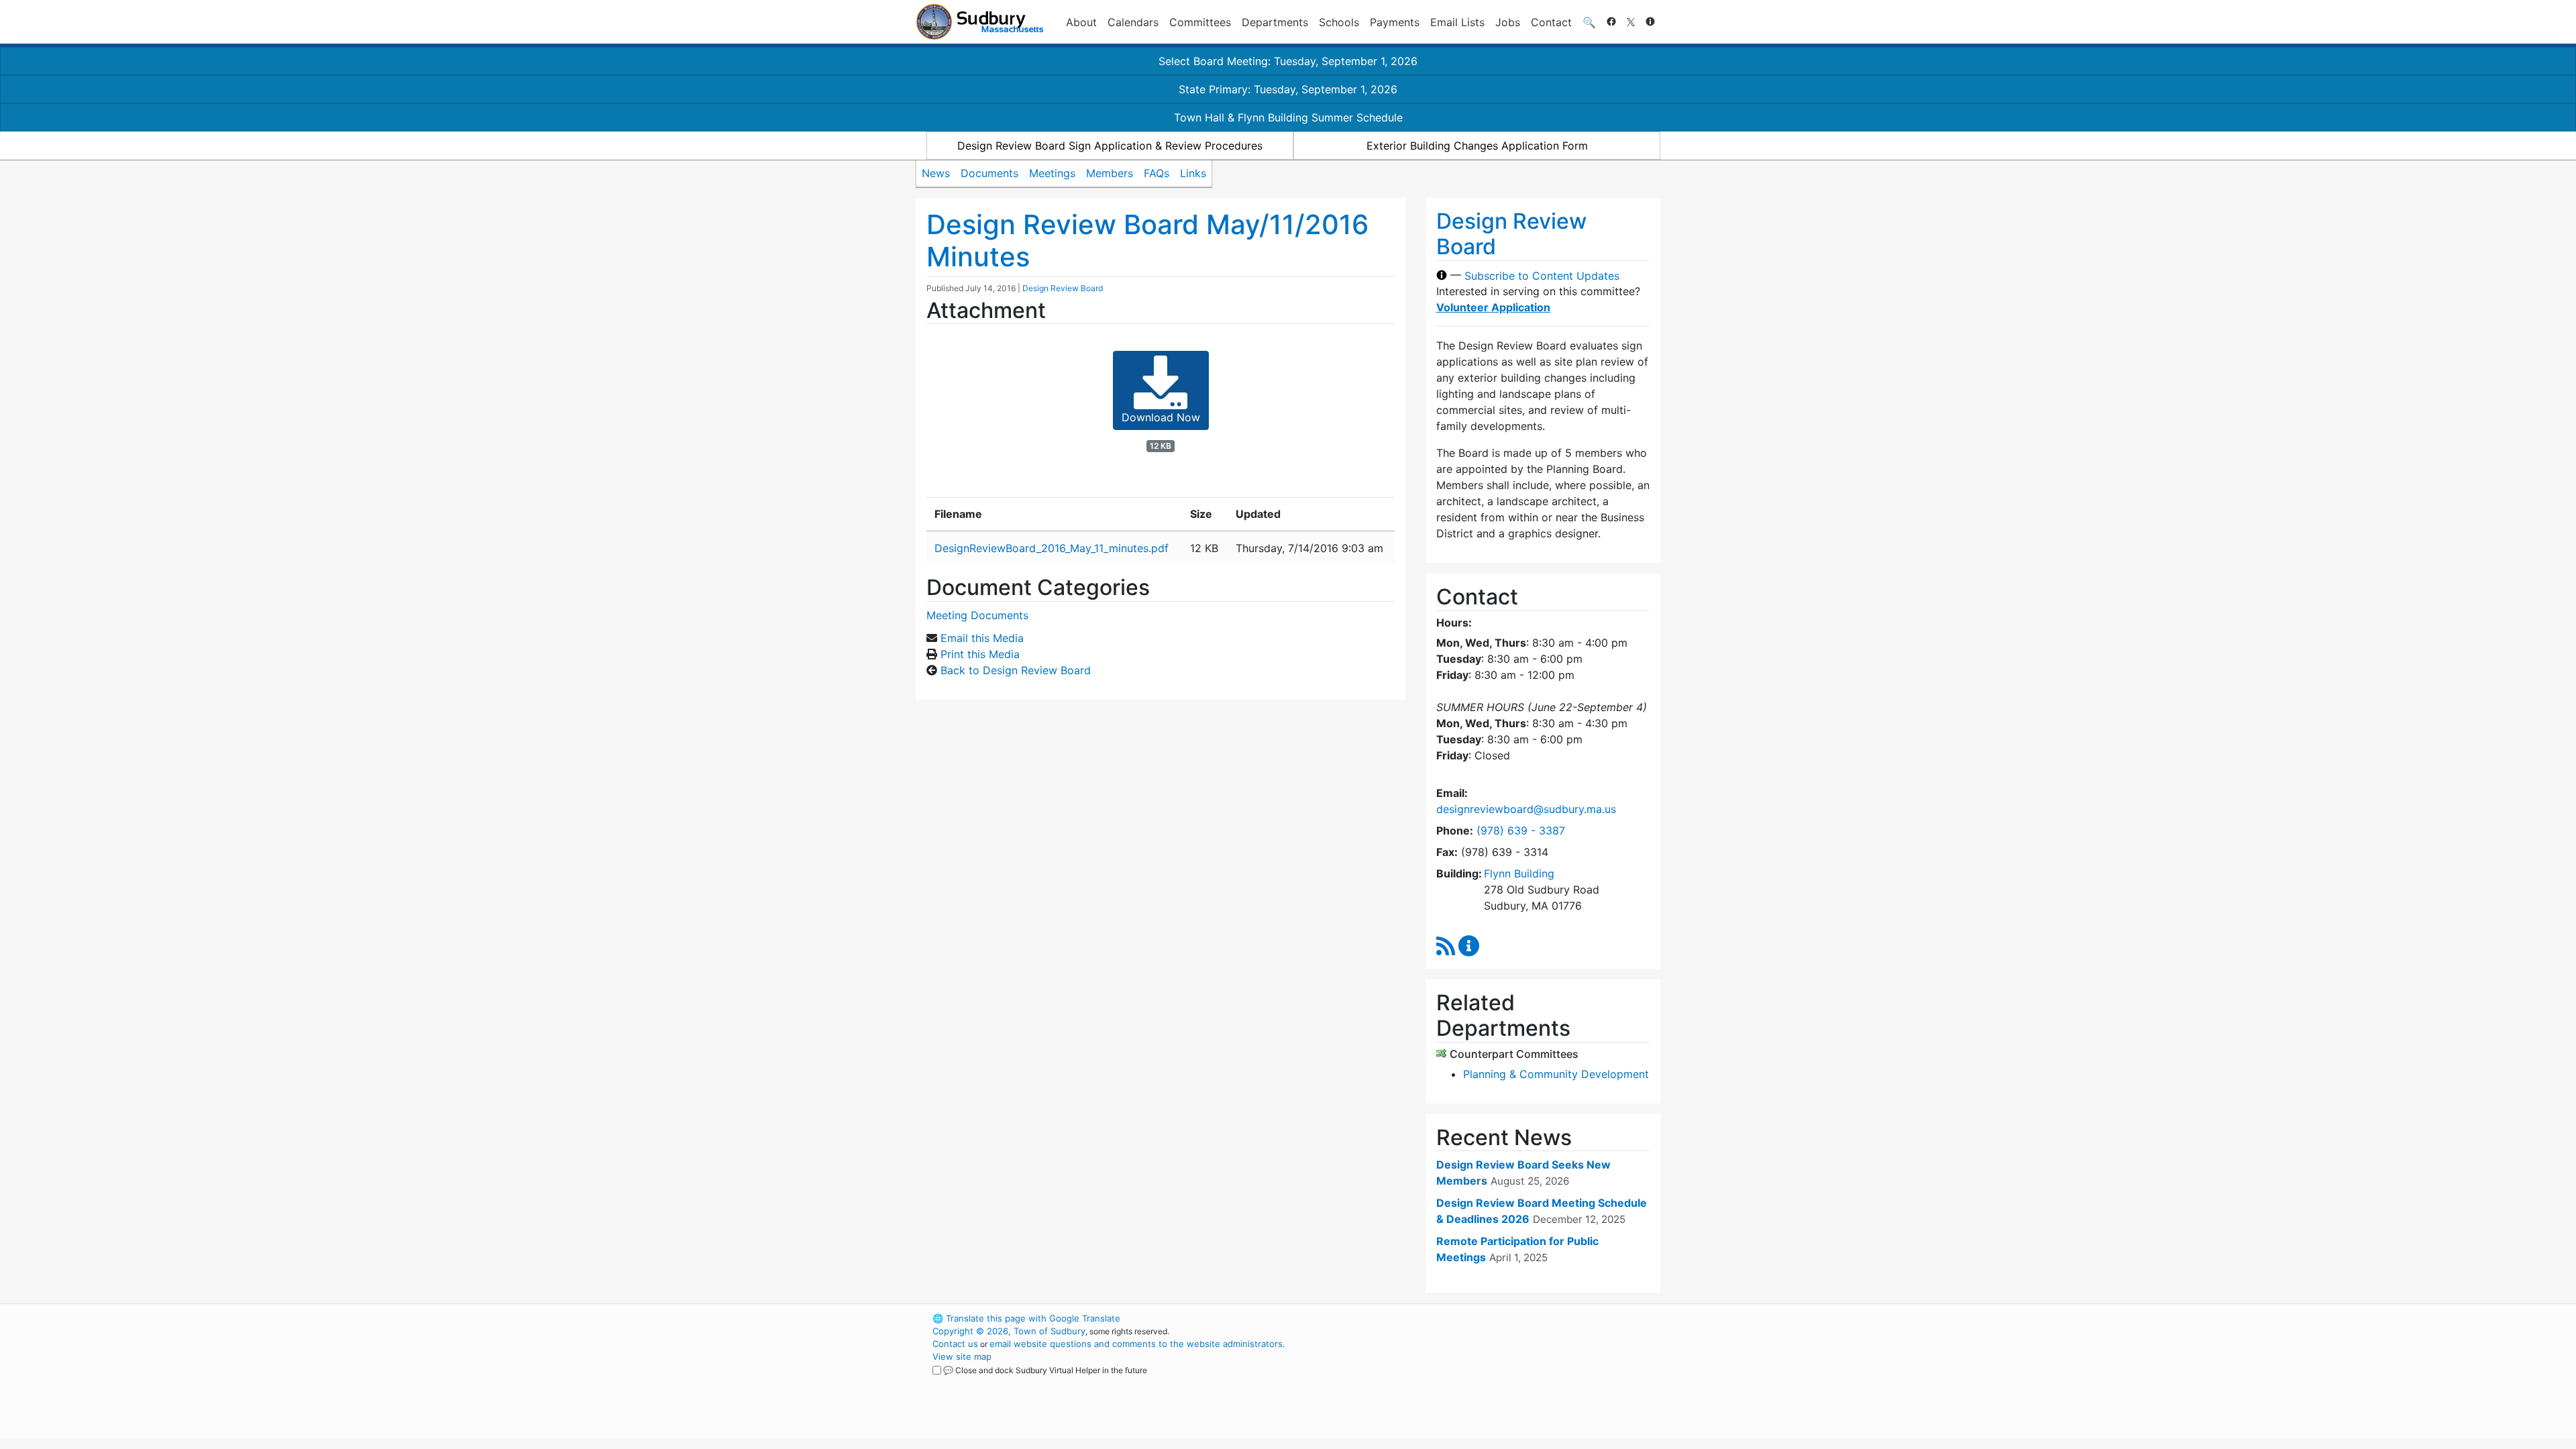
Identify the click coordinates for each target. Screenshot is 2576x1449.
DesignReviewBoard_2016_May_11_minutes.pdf (1052, 548)
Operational (1503, 1382)
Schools (1339, 22)
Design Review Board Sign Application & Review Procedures (1110, 146)
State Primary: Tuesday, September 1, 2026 (1288, 89)
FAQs (1157, 173)
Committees (1200, 22)
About (1081, 22)
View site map (962, 1356)
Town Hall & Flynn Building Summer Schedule (1288, 117)
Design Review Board (1063, 288)
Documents (989, 173)
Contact (1551, 22)
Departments (1275, 22)
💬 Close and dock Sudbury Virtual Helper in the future (1045, 1370)
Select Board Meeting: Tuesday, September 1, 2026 (1288, 61)
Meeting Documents (977, 615)
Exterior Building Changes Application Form (1477, 146)
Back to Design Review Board (1016, 670)
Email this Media (982, 638)
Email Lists (1457, 22)
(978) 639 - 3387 (1521, 830)
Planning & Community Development (1556, 1074)
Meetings (1052, 173)
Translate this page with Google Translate (1026, 1318)
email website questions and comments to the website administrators (1136, 1344)
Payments (1395, 22)
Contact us (955, 1344)
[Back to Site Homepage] (980, 22)
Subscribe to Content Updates (1542, 275)
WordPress (1480, 1318)
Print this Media (980, 654)
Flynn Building (1519, 873)
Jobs (1508, 22)
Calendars (1133, 22)
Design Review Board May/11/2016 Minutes (1147, 240)
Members (1110, 173)
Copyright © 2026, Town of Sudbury (1009, 1331)
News (936, 173)
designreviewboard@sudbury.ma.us (1526, 809)
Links (1193, 173)
